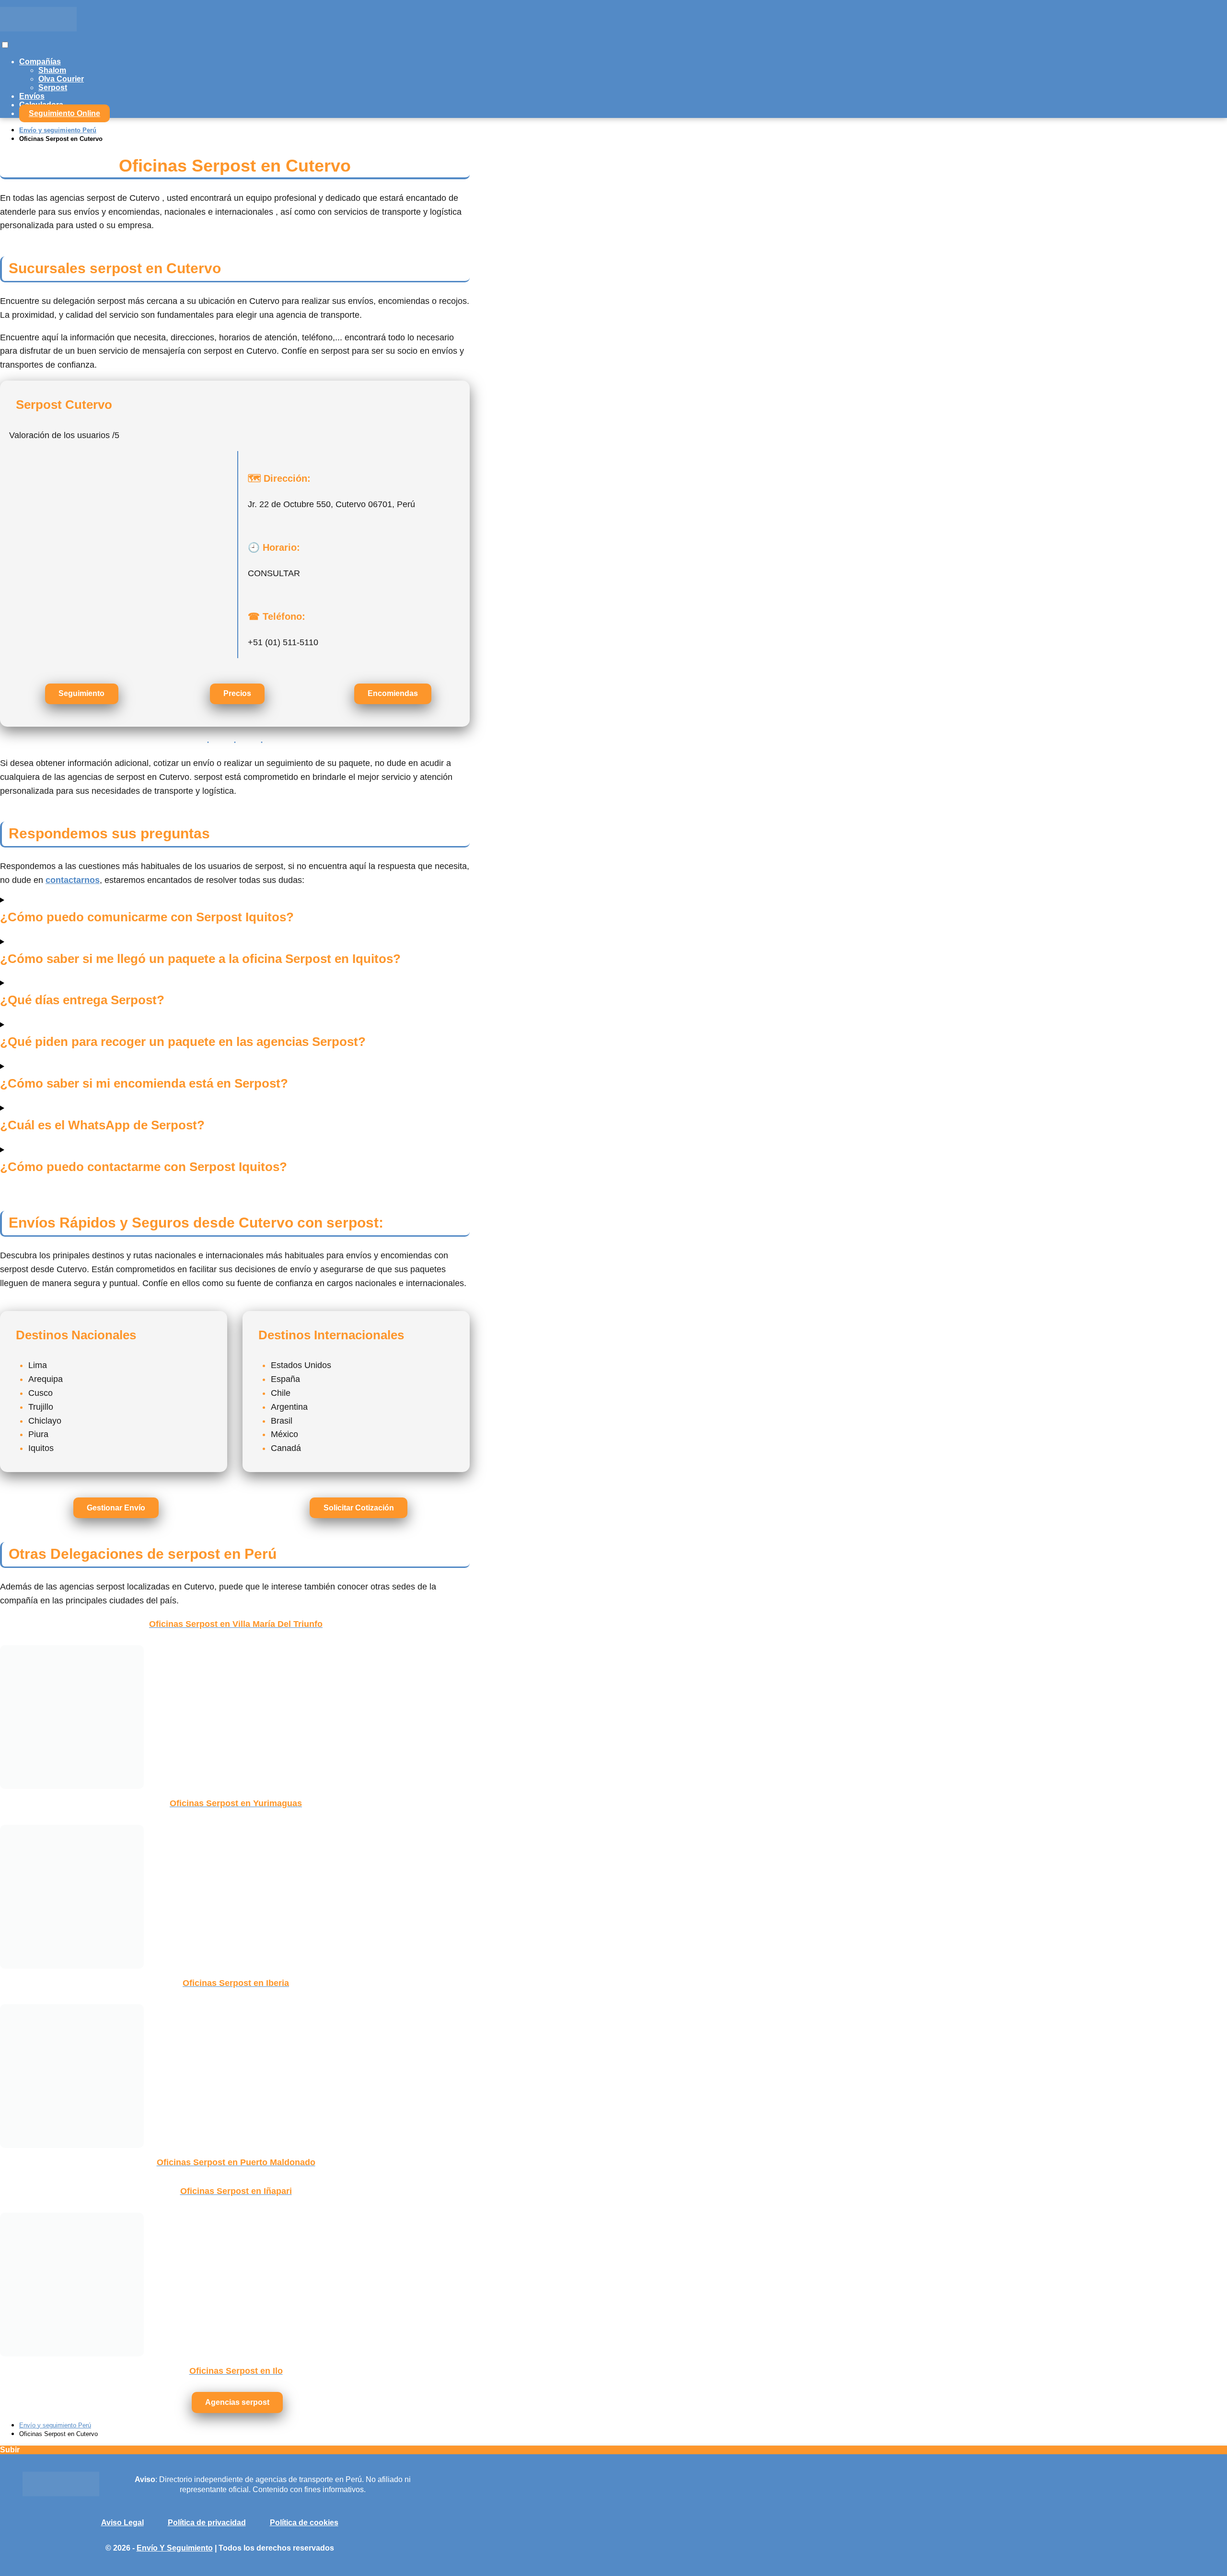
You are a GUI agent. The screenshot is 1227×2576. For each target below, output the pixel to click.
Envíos (32, 96)
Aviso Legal (122, 2523)
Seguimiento (81, 693)
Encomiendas (393, 693)
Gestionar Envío (116, 1508)
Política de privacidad (207, 2523)
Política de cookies (304, 2523)
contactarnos (73, 880)
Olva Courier (61, 79)
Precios (237, 693)
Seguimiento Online (64, 113)
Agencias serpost (237, 2402)
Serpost (53, 87)
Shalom (52, 70)
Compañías (40, 62)
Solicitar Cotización (359, 1508)
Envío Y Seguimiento (175, 2548)
